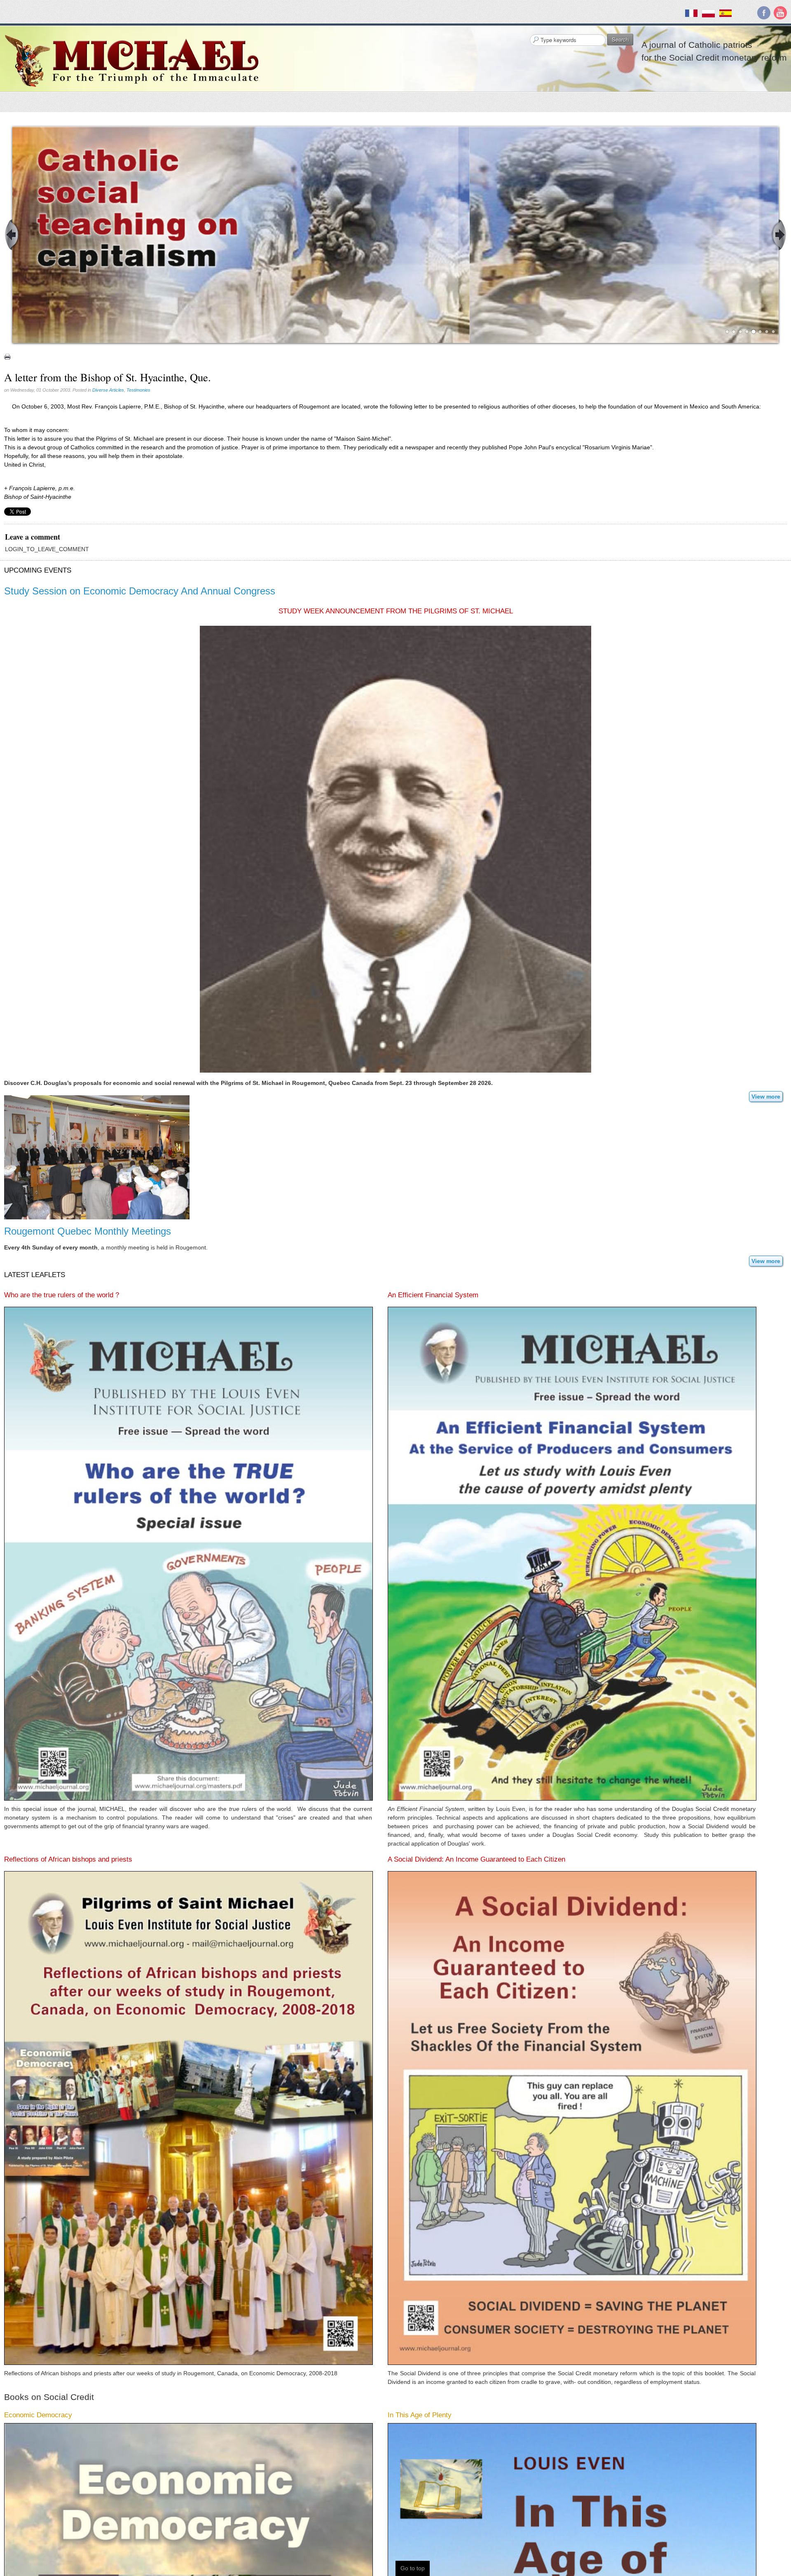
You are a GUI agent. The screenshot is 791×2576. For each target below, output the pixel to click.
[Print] (7, 502)
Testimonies (138, 535)
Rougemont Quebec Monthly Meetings (88, 1376)
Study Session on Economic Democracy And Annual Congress (140, 736)
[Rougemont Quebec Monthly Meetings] (97, 1302)
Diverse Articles (108, 535)
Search (620, 39)
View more (766, 1242)
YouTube (780, 13)
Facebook (764, 13)
